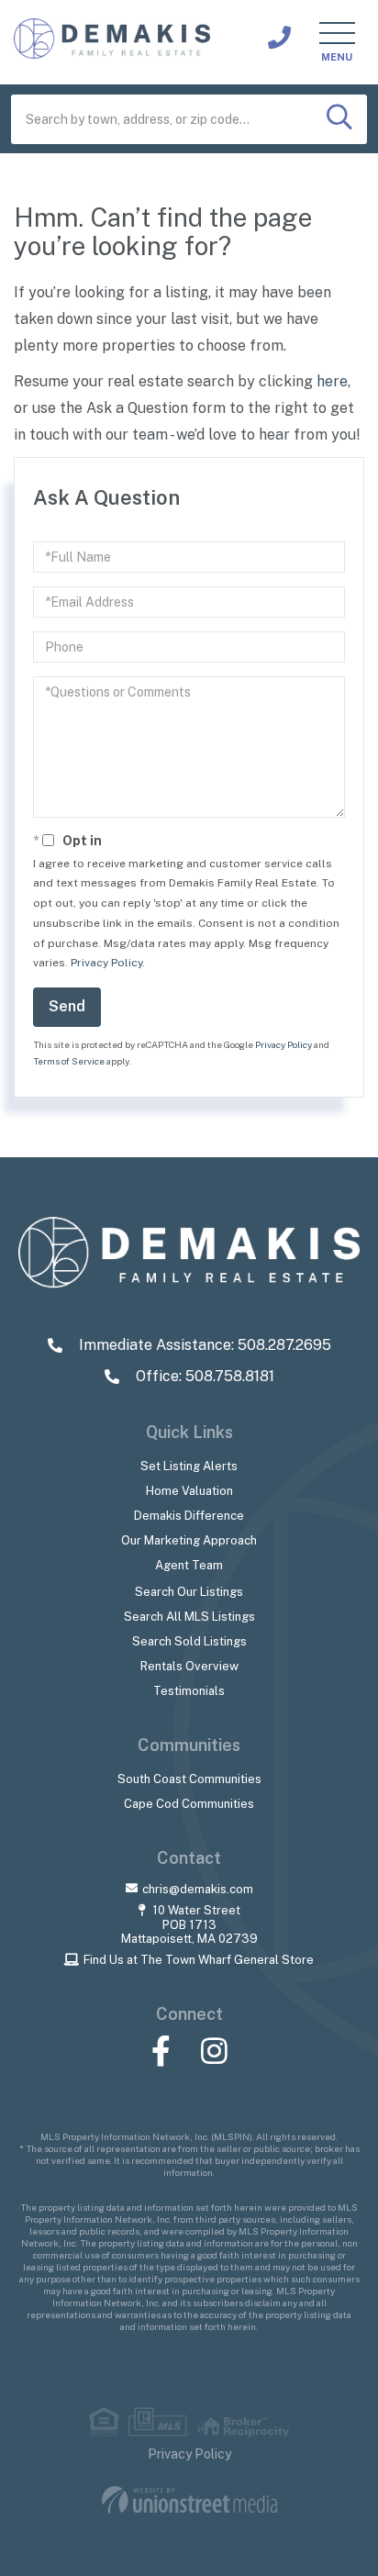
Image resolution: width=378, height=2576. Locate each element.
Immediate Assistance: (203, 1345)
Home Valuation (189, 1491)
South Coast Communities (189, 1779)
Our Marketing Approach (189, 1540)
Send (67, 1006)
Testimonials (189, 1691)
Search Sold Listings (189, 1641)
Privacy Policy (106, 963)
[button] (339, 119)
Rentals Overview (189, 1666)
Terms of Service (69, 1061)
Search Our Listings (189, 1592)
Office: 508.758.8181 (203, 1376)
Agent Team (189, 1565)
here (332, 381)
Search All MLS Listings (189, 1617)
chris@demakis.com (198, 1889)
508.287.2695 (279, 38)
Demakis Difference (189, 1516)
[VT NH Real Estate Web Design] (189, 2500)
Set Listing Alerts (189, 1466)
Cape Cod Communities (189, 1804)
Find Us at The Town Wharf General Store (199, 1960)
